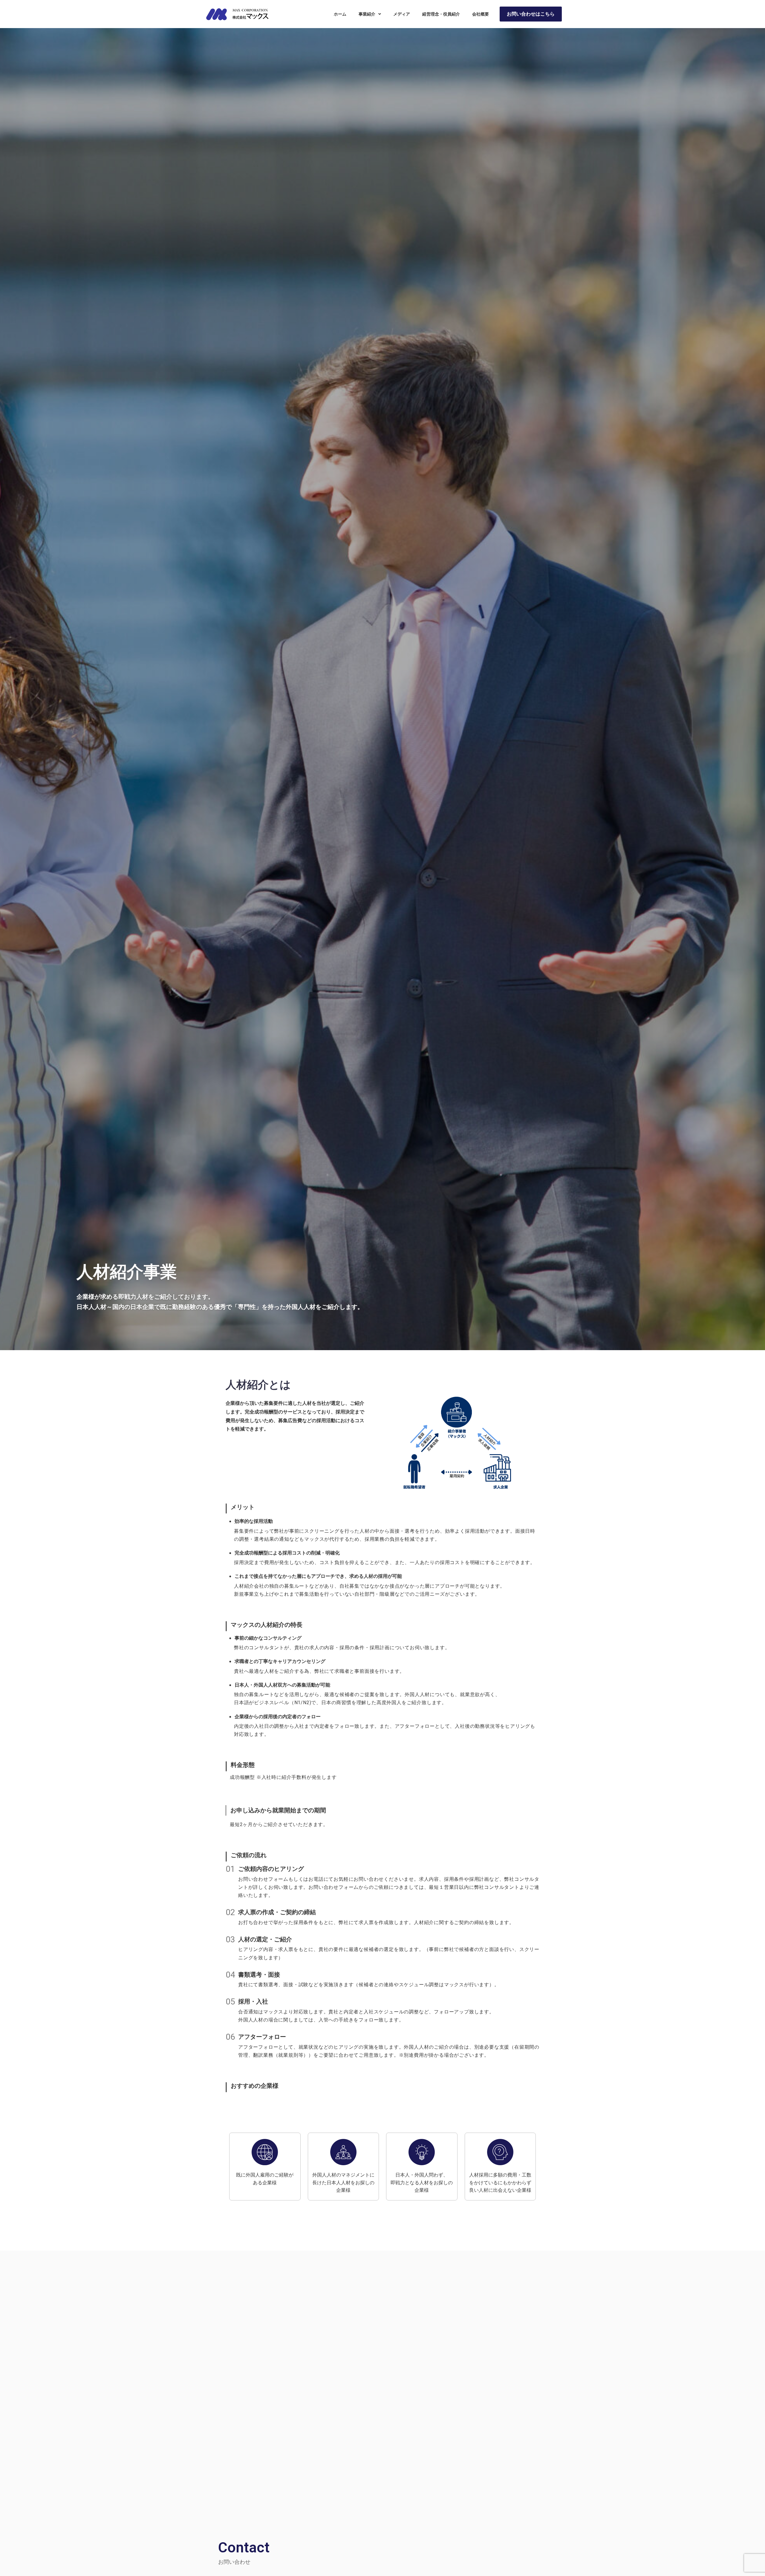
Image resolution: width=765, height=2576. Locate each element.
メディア (402, 14)
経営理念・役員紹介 (441, 14)
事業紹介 (367, 14)
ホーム (340, 14)
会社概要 (481, 14)
